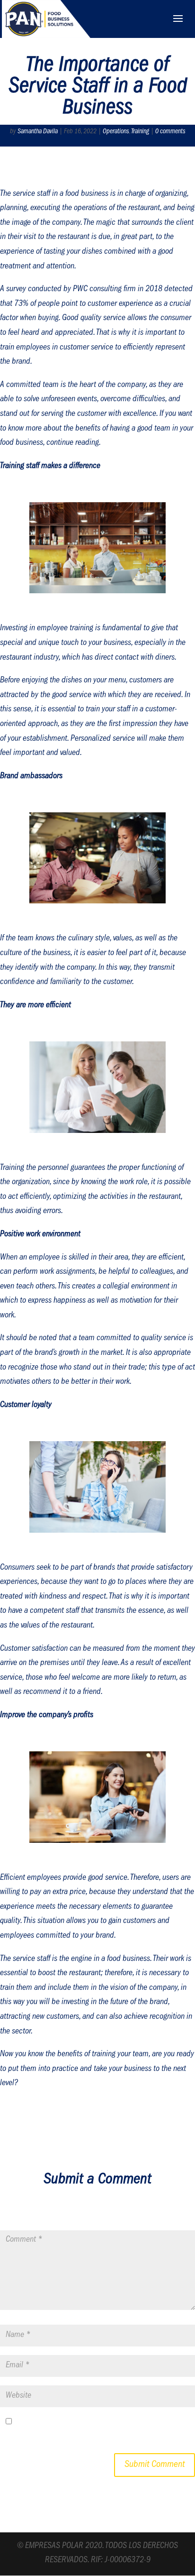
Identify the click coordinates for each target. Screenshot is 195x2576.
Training (140, 132)
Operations (116, 132)
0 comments (170, 132)
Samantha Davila (38, 132)
